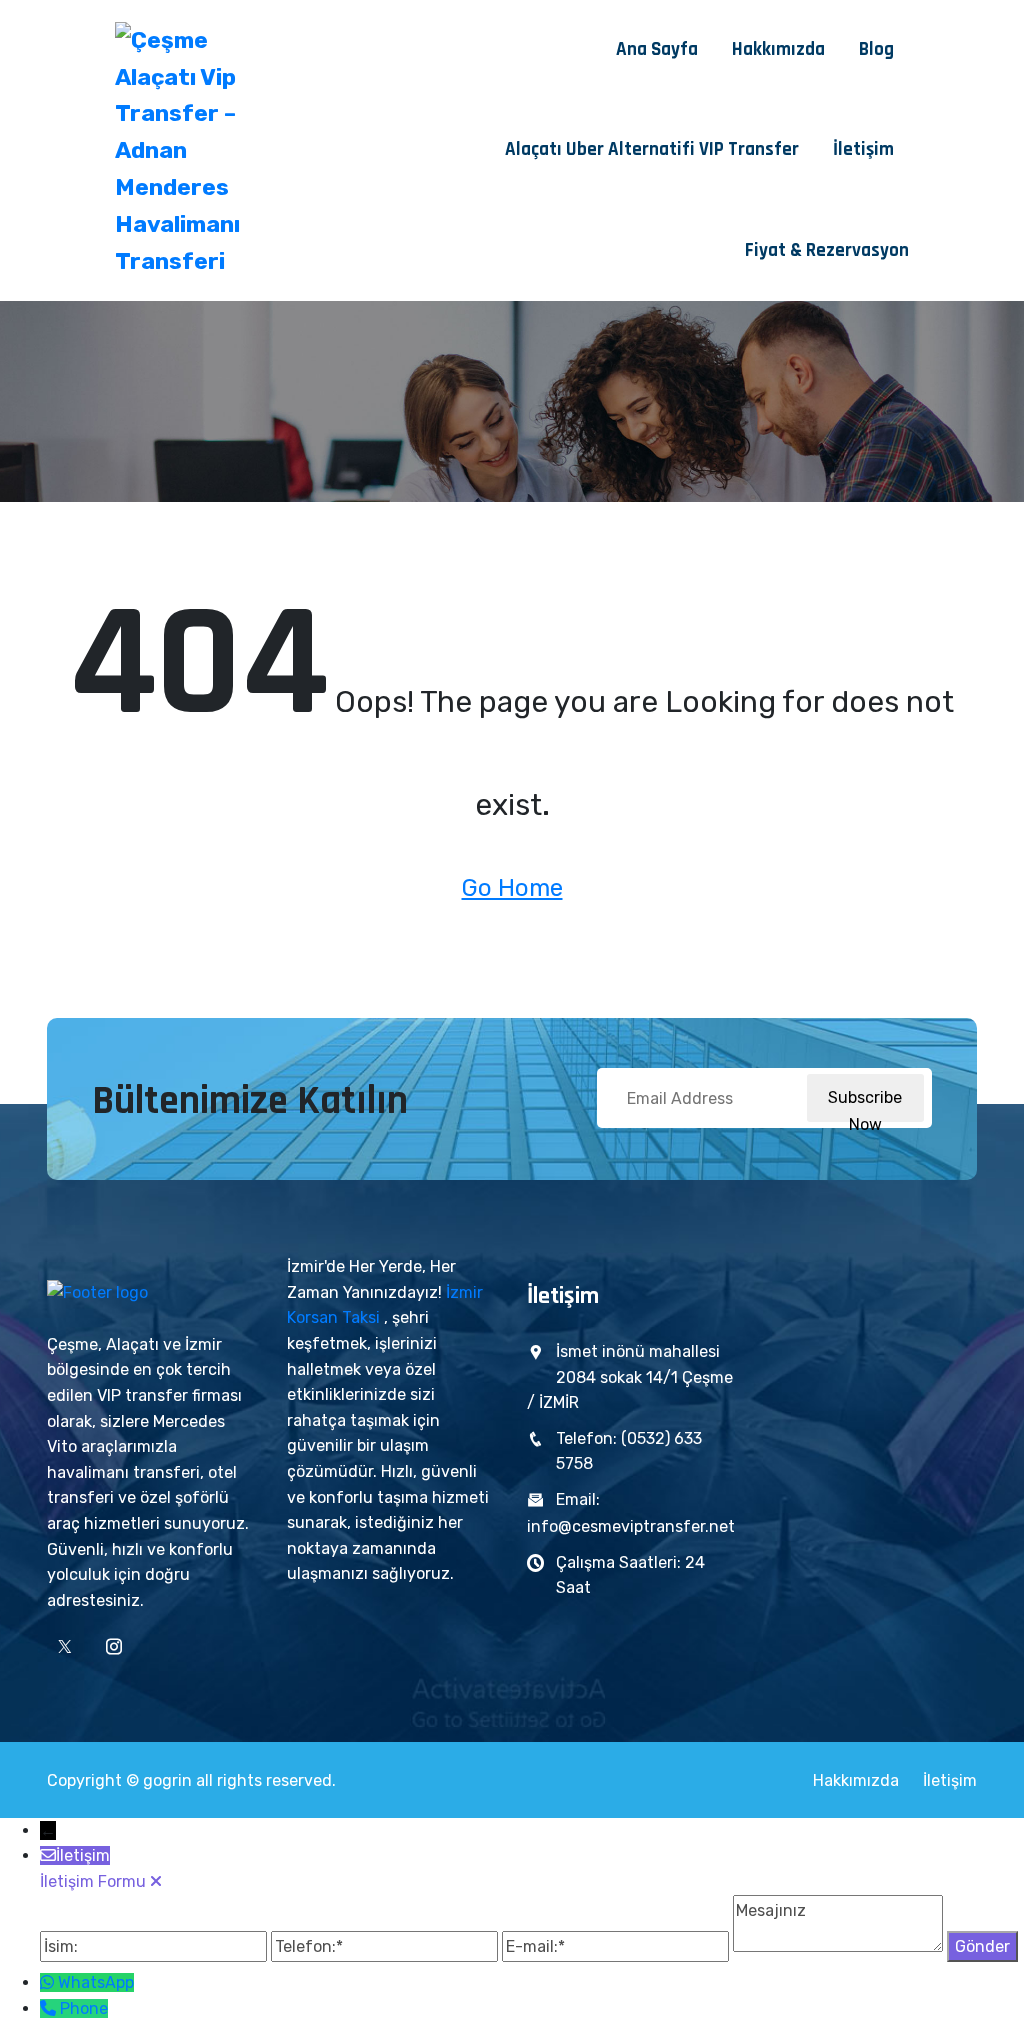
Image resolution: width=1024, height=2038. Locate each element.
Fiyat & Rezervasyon (827, 250)
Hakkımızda (778, 49)
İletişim (863, 149)
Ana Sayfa (657, 49)
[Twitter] (64, 1646)
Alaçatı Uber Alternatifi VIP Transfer (652, 149)
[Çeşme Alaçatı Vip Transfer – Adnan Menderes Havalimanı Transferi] (203, 151)
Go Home (512, 888)
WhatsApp (96, 1982)
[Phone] (50, 2008)
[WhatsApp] (49, 1982)
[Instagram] (113, 1646)
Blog (876, 49)
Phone (84, 2008)
